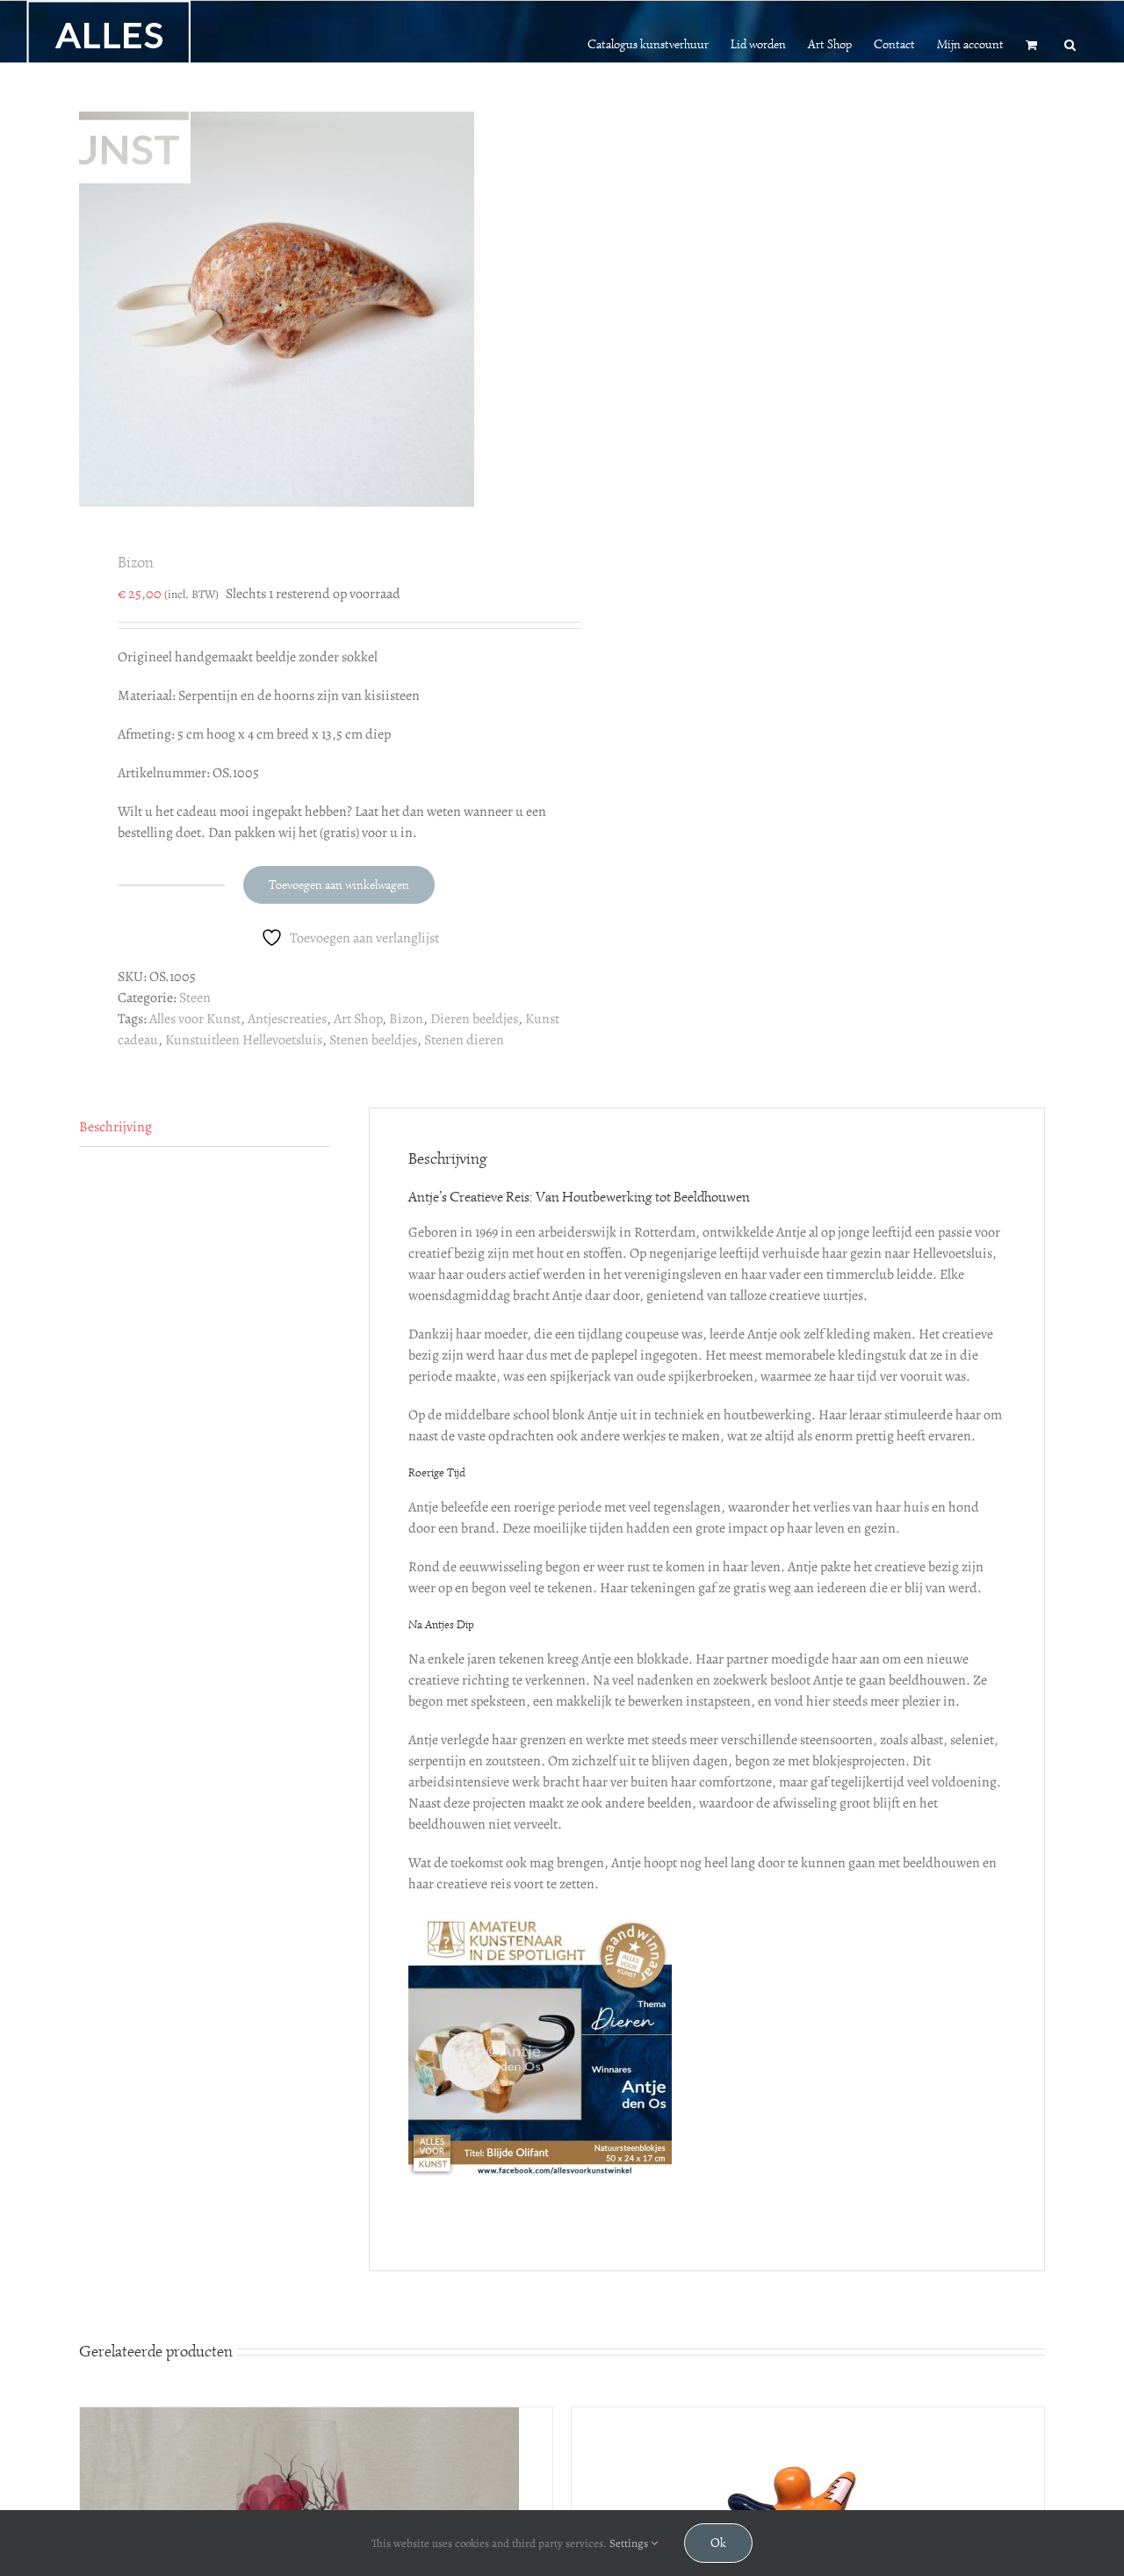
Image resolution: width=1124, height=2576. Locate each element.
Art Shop (358, 1019)
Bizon (406, 1019)
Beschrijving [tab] (115, 1127)
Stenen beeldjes (373, 1040)
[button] (1070, 43)
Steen (195, 998)
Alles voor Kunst (195, 1019)
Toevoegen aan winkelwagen (339, 885)
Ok (718, 2543)
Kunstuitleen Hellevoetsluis (244, 1040)
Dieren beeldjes (474, 1019)
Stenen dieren (464, 1040)
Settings (630, 2543)
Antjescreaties (287, 1019)
